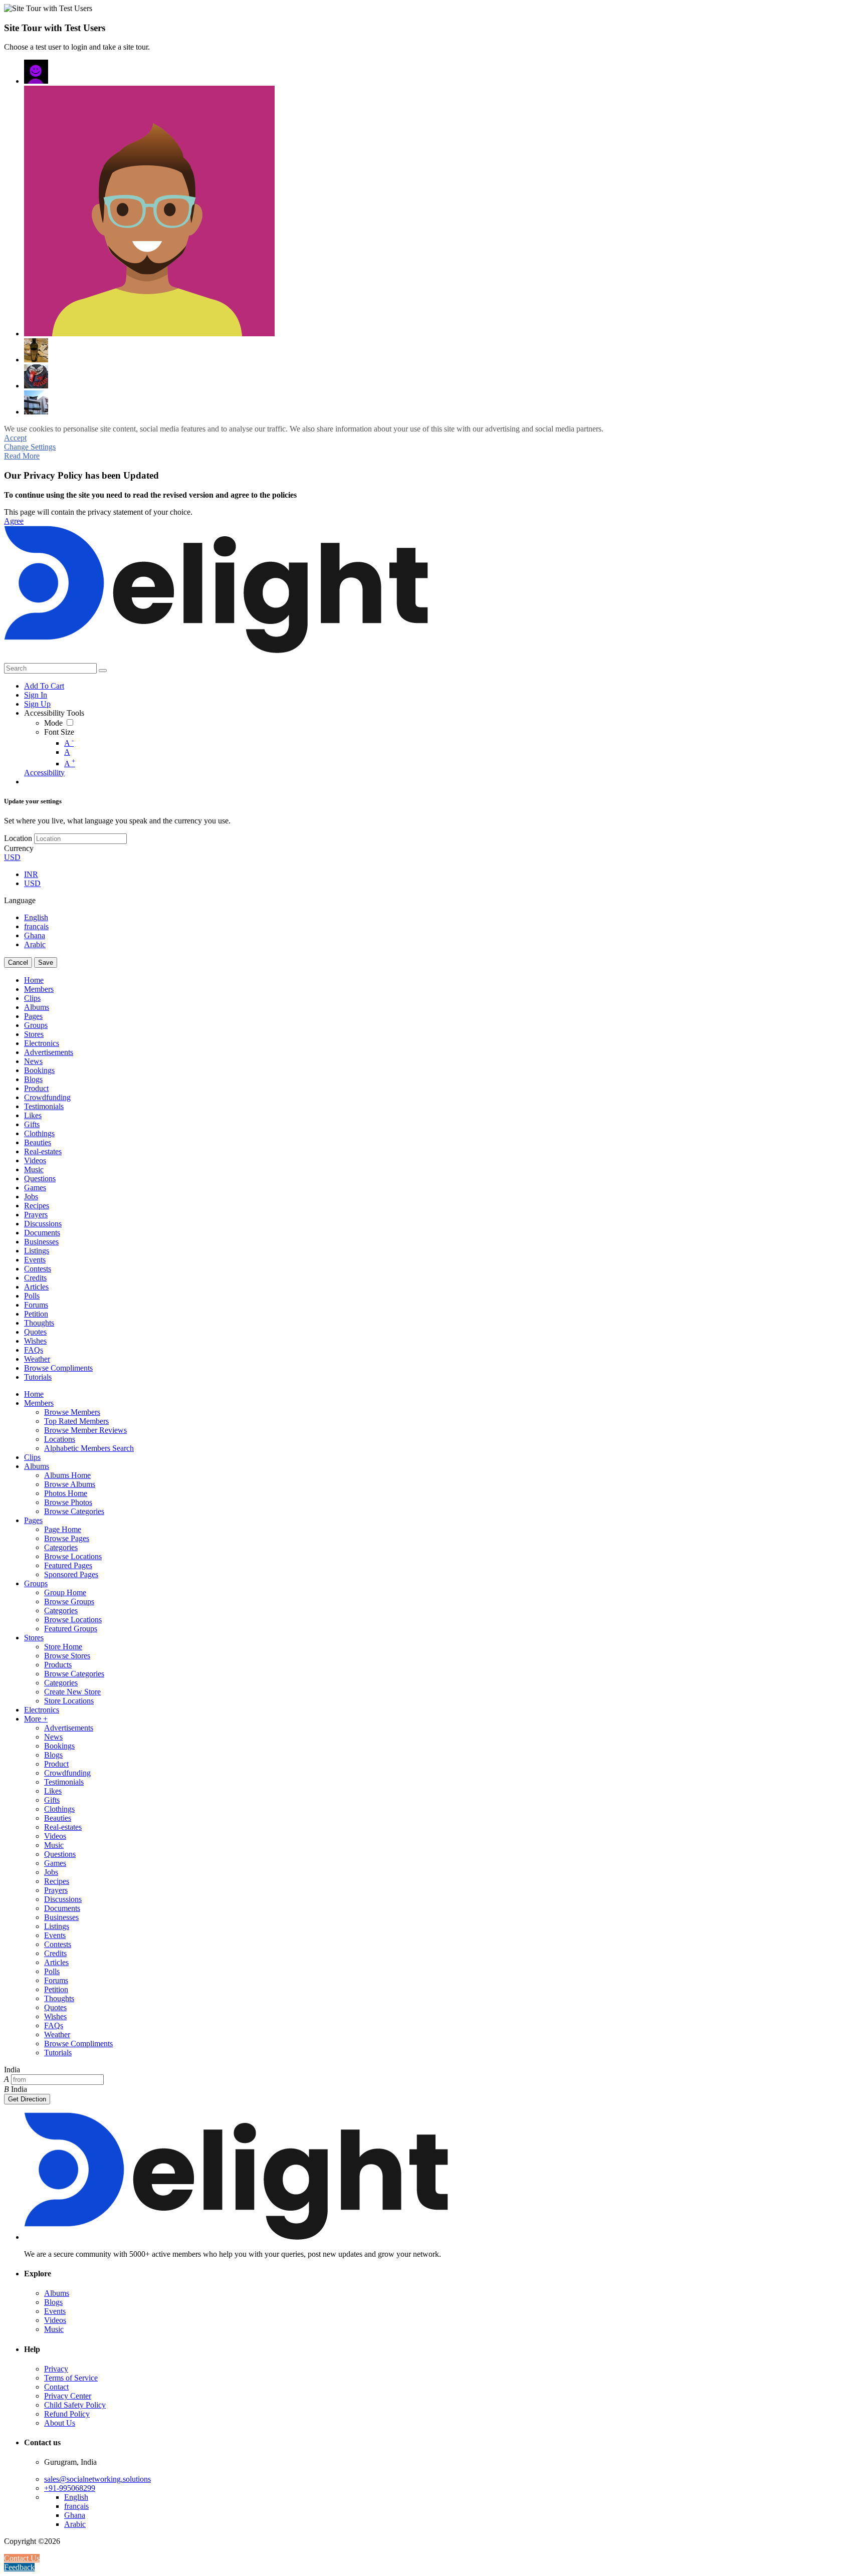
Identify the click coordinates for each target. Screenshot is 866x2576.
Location (18, 838)
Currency (19, 848)
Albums (57, 2293)
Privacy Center (68, 2396)
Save (46, 962)
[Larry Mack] (36, 376)
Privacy (56, 2369)
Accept (15, 438)
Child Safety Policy (75, 2405)
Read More (22, 456)
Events (55, 2311)
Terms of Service (71, 2378)
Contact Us (22, 2558)
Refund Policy (67, 2414)
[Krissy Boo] (36, 350)
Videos (55, 2320)
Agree (14, 521)
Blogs (53, 2302)
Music (54, 2329)
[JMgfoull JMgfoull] (36, 72)
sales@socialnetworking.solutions (97, 2479)
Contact (56, 2387)
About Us (60, 2423)
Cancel (18, 962)
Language (20, 900)
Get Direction (27, 2099)
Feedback (19, 2567)
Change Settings (30, 447)
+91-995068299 (70, 2488)
